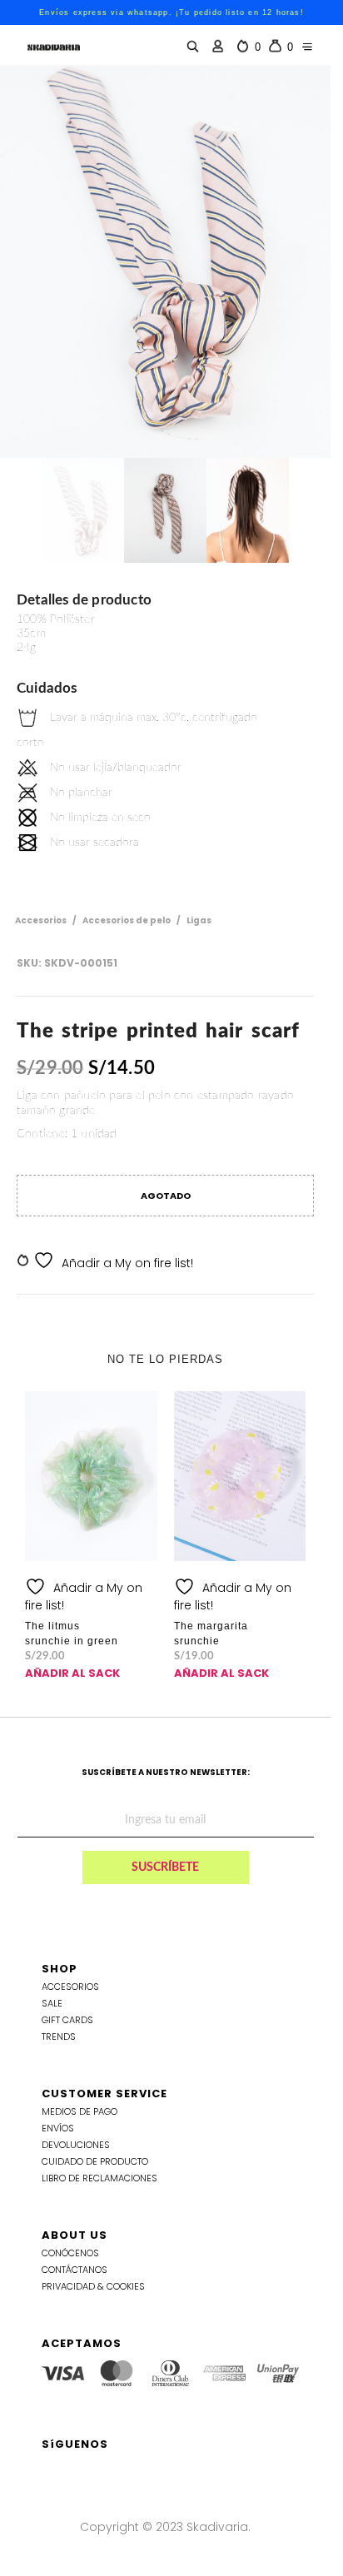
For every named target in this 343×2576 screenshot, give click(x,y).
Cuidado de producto (95, 2161)
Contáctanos (75, 2270)
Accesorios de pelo (127, 920)
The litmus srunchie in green (72, 1634)
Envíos (58, 2128)
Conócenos (70, 2253)
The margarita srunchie (211, 1634)
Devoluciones (76, 2145)
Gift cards (67, 2020)
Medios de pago (80, 2111)
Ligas (199, 920)
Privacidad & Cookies (93, 2286)
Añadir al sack (72, 1673)
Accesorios (41, 920)
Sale (52, 2003)
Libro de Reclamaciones (99, 2178)
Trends (59, 2036)
